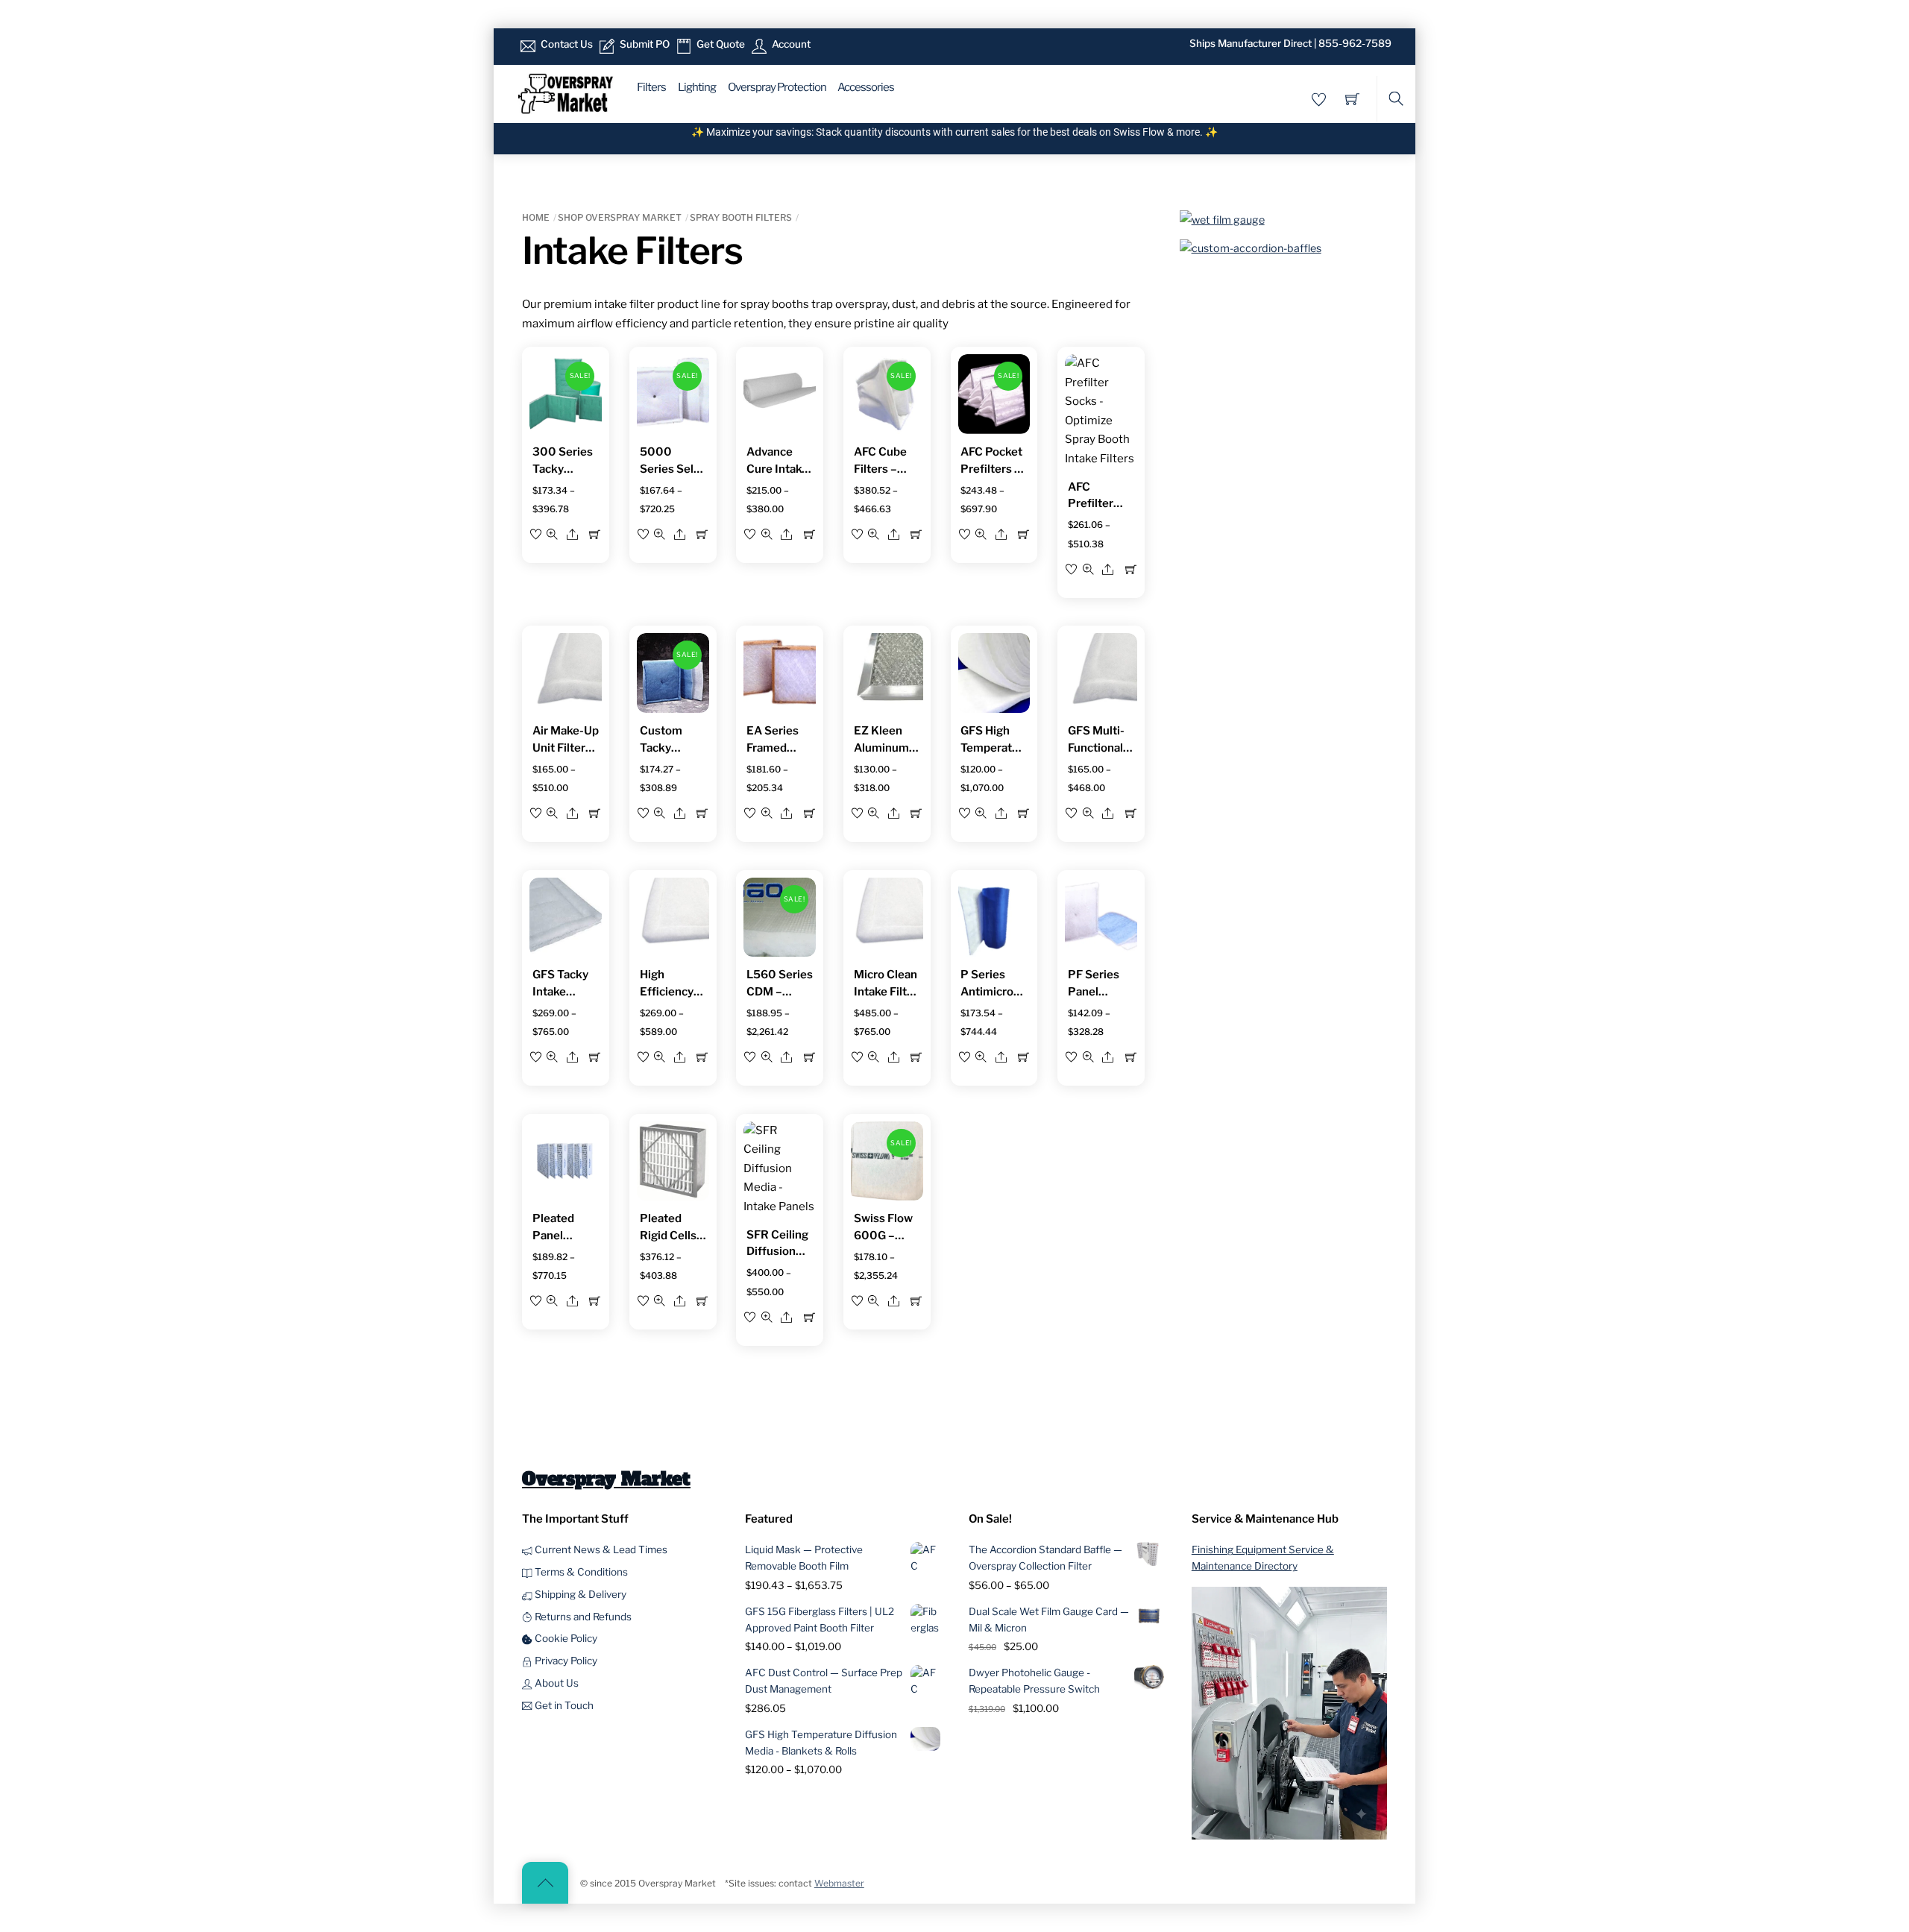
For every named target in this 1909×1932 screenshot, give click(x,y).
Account (790, 44)
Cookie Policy (565, 1638)
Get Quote (720, 44)
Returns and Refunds (582, 1617)
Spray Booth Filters (741, 217)
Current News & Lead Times (600, 1549)
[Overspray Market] (565, 92)
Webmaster (839, 1883)
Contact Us (566, 44)
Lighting (697, 87)
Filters (651, 87)
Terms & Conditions (580, 1572)
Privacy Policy (565, 1661)
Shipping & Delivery (579, 1594)
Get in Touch (563, 1705)
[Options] (595, 534)
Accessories (866, 87)
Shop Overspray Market (620, 217)
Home (536, 217)
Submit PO (644, 44)
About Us (556, 1683)
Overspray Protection (777, 87)
